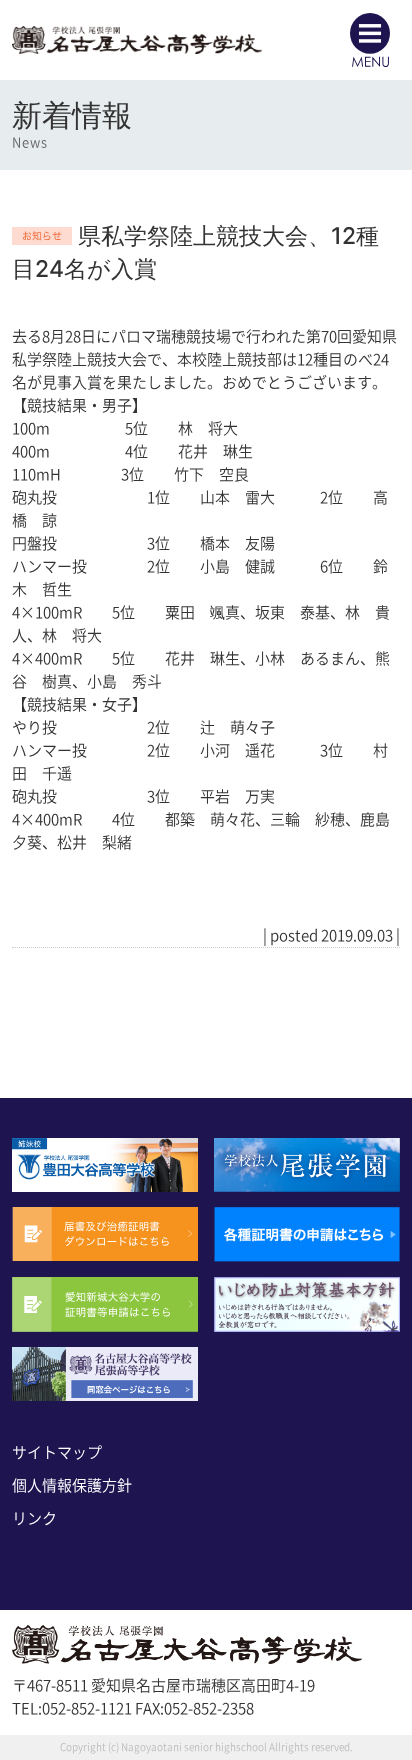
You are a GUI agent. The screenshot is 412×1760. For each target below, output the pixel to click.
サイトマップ (57, 1452)
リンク (34, 1518)
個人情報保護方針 (72, 1485)
